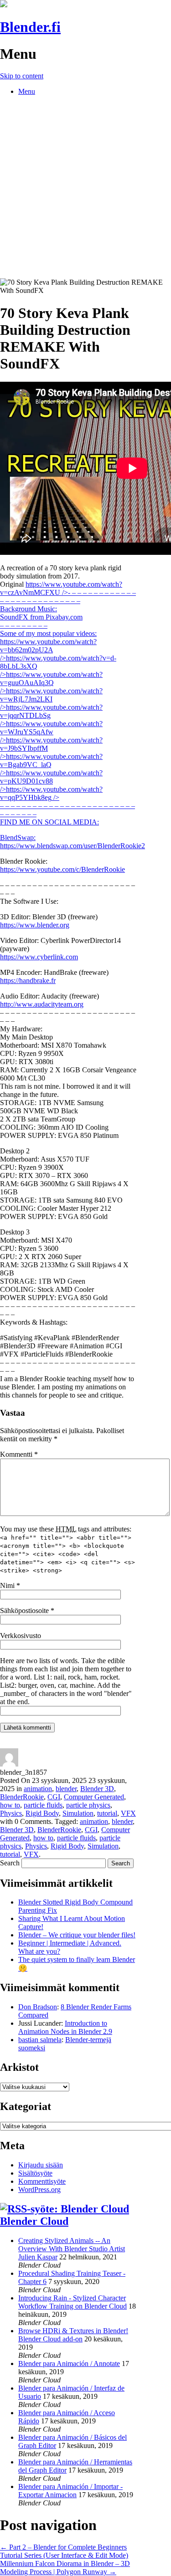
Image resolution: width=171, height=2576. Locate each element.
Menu (27, 91)
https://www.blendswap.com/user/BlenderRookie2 (73, 846)
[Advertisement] (85, 188)
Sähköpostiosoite (27, 1611)
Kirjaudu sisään (41, 2165)
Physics (11, 1813)
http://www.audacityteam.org (42, 1004)
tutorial (107, 1813)
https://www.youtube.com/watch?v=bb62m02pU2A (48, 650)
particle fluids (43, 1805)
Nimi (10, 1585)
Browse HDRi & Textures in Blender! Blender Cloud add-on (73, 2335)
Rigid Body (42, 1813)
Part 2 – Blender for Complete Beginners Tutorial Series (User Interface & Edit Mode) (64, 2551)
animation (38, 1789)
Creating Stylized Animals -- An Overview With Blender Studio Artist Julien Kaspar (72, 2249)
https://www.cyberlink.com (39, 957)
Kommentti (19, 1454)
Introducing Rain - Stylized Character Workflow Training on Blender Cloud (73, 2302)
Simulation (78, 1813)
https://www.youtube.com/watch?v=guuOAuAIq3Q (51, 683)
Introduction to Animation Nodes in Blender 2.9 (65, 2027)
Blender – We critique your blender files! (77, 1935)
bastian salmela (40, 2040)
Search (10, 1863)
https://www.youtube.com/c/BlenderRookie (62, 869)
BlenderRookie (22, 1797)
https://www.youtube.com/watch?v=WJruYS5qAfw (51, 732)
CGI (54, 1797)
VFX (128, 1813)
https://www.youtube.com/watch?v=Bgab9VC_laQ (51, 765)
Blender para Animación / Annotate (69, 2363)
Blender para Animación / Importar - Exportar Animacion (70, 2491)
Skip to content (22, 76)
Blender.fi (30, 27)
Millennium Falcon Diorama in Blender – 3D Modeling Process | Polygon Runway (65, 2568)
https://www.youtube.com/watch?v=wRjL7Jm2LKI (51, 699)
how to (10, 1805)
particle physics (88, 1805)
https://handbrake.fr (28, 981)
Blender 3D (97, 1789)
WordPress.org (39, 2189)
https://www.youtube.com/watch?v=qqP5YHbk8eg (67, 806)
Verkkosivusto (21, 1636)
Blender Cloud (34, 2221)
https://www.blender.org (35, 925)
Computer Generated (94, 1797)
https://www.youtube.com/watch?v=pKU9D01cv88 (51, 781)
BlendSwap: (18, 837)
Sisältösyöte (35, 2173)
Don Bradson (38, 2007)
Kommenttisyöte (42, 2181)
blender (66, 1789)
